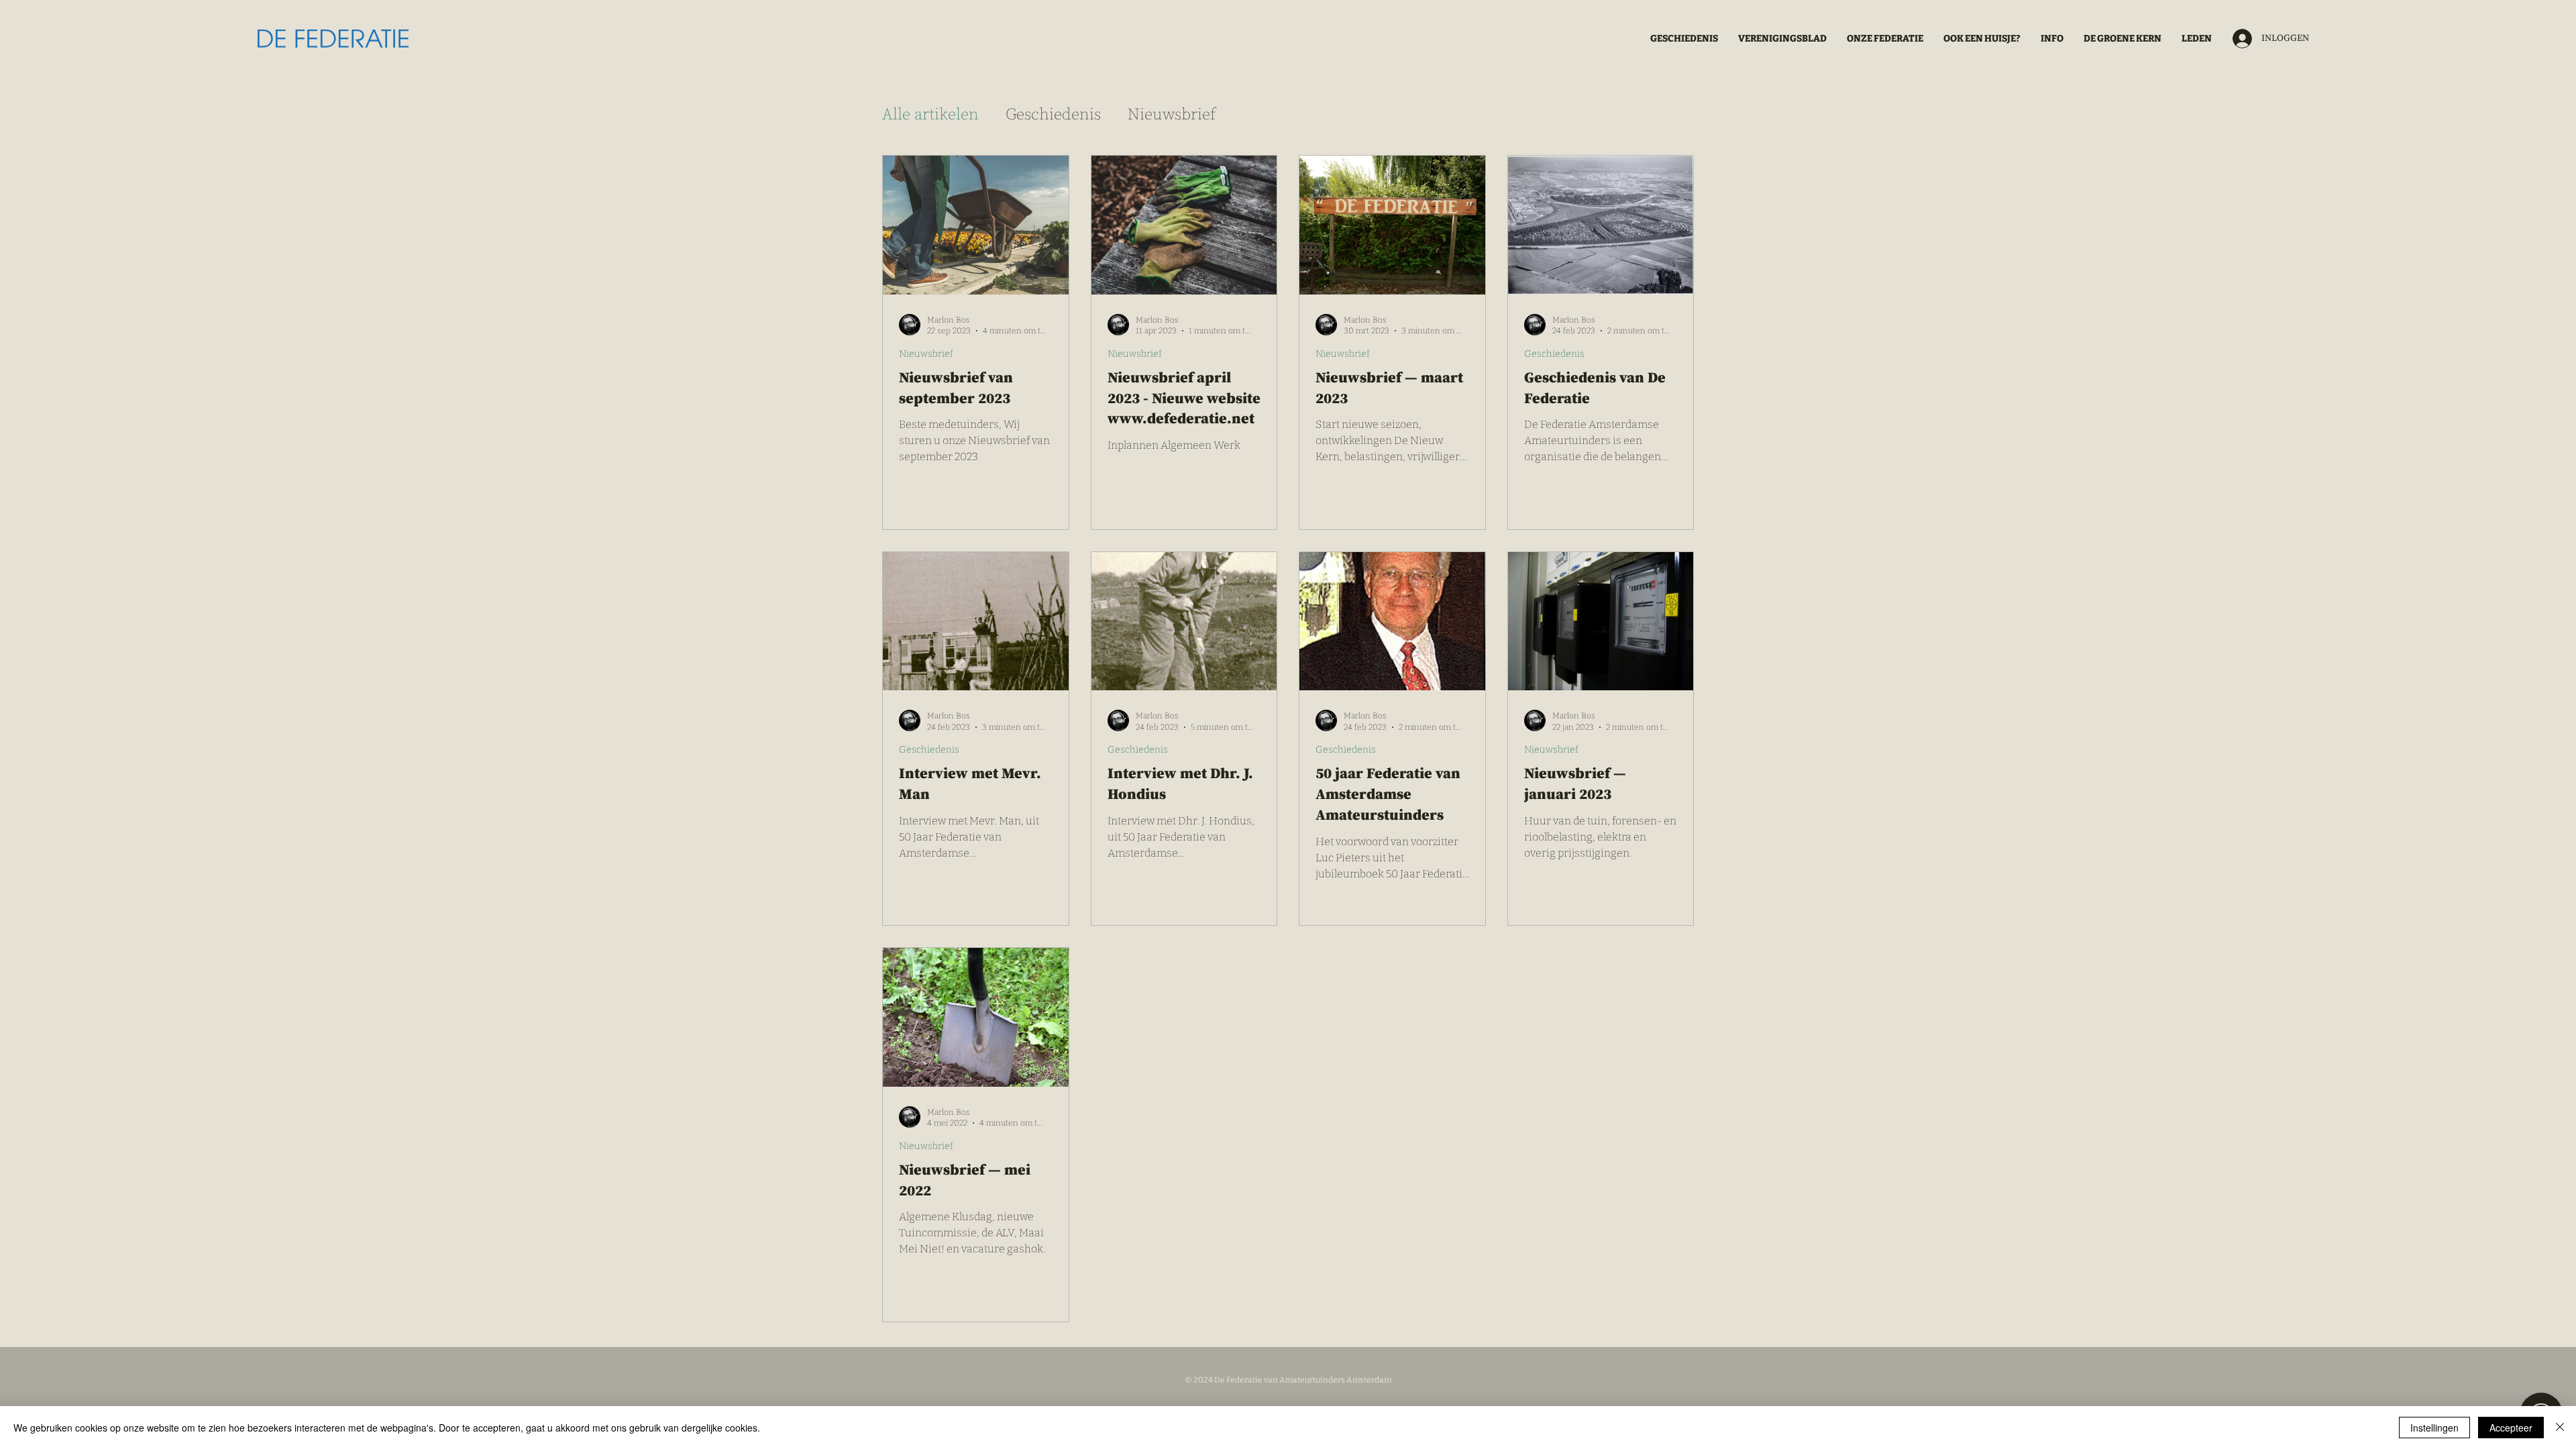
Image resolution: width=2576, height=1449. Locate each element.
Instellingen (2434, 1428)
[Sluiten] (2560, 1428)
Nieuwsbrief (1172, 115)
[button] (1885, 39)
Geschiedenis (1053, 115)
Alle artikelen (930, 115)
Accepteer (2511, 1428)
